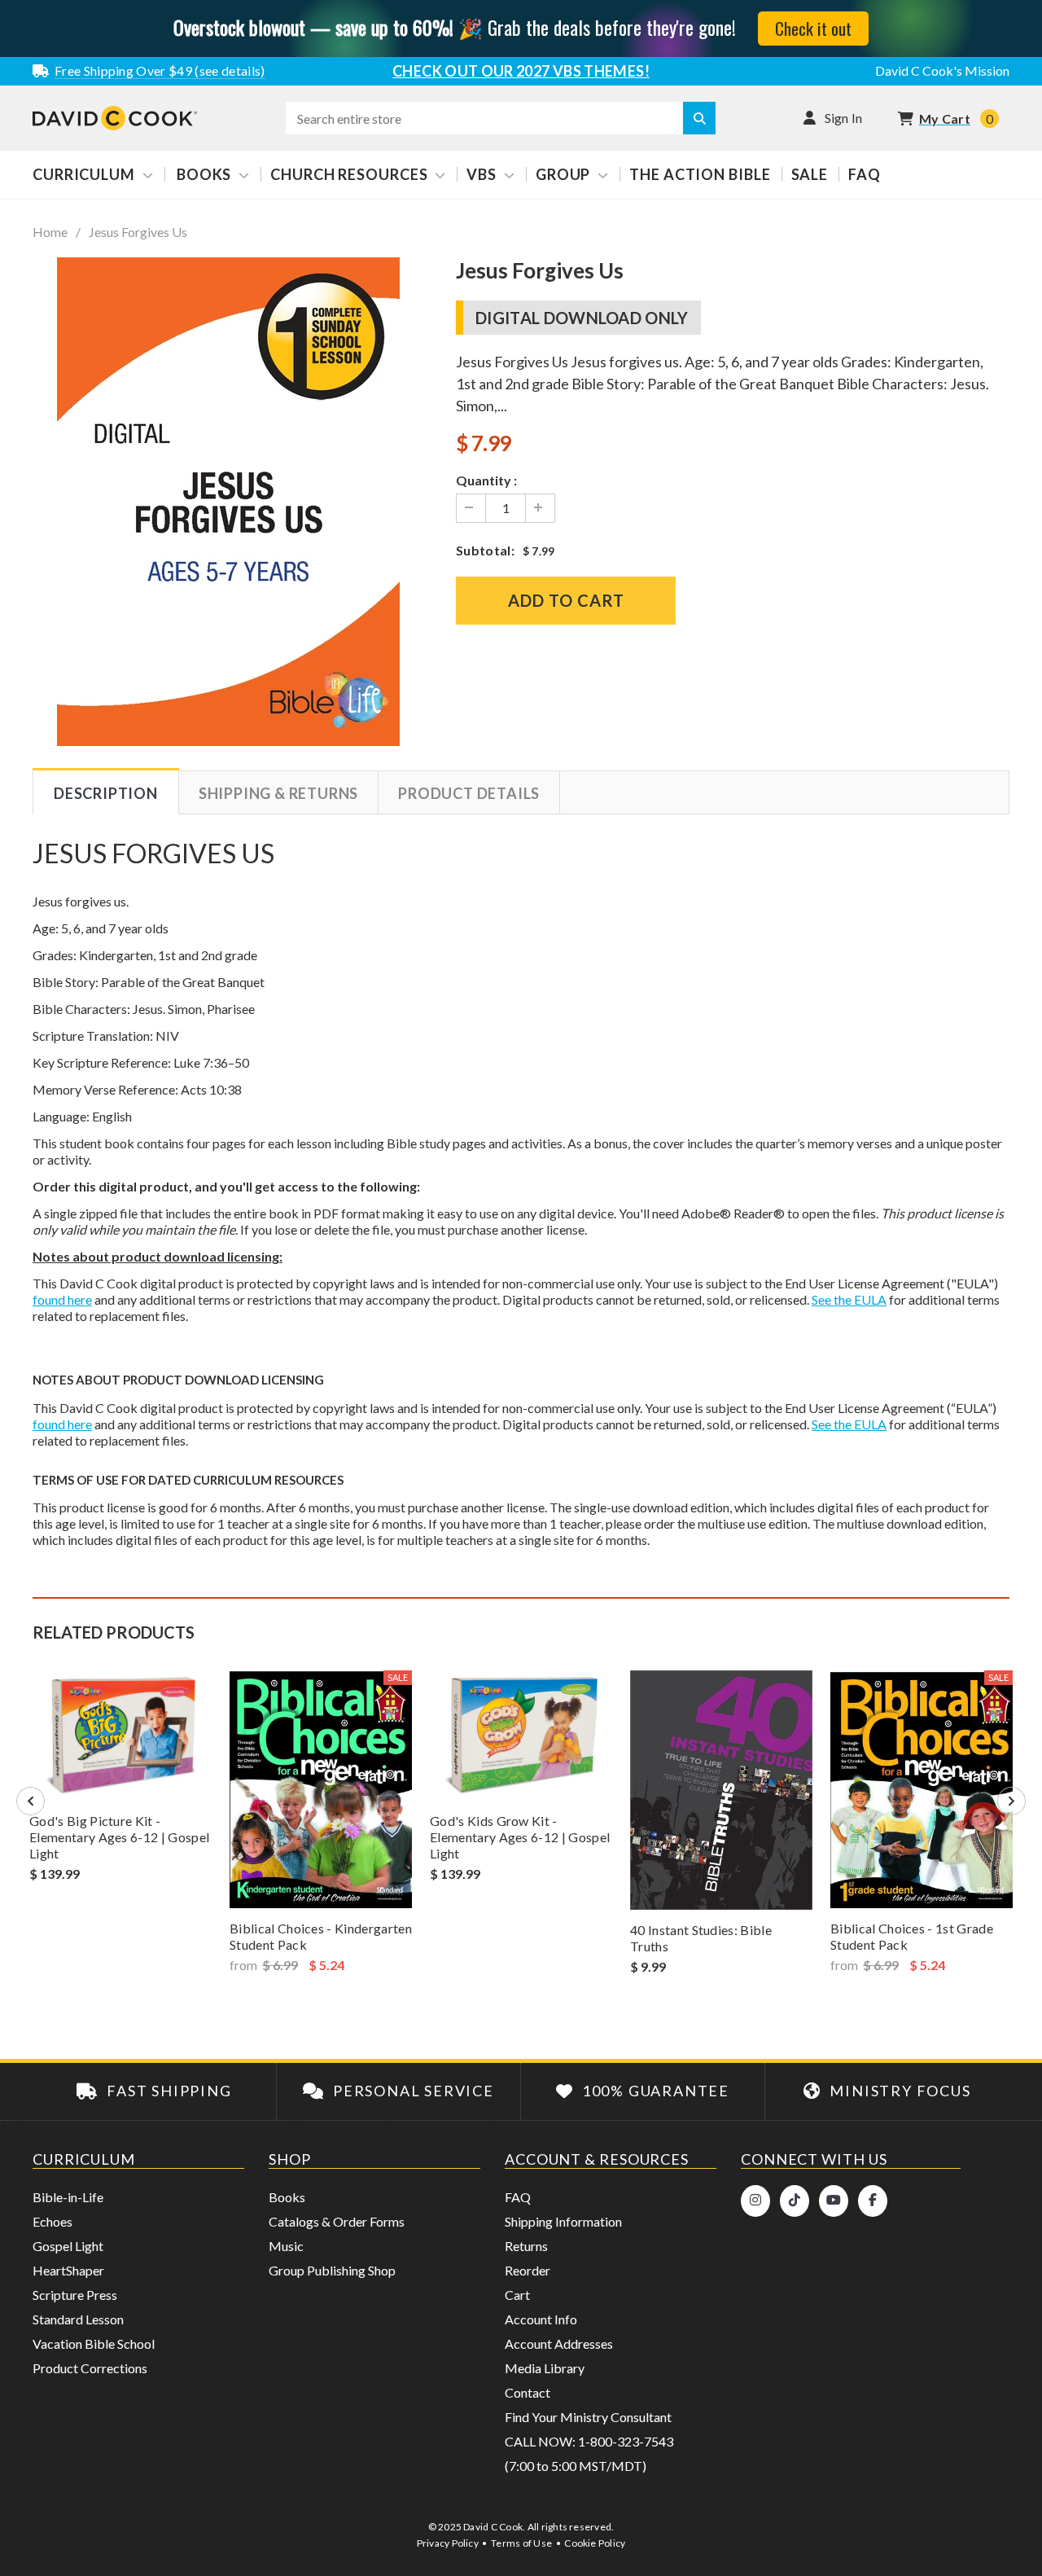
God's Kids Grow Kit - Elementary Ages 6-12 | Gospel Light (520, 1837)
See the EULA (849, 1299)
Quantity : (486, 480)
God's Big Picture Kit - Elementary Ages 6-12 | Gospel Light (119, 1837)
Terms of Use (521, 2543)
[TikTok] (795, 2201)
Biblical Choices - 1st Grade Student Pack (912, 1936)
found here (62, 1299)
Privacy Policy (448, 2543)
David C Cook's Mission (942, 70)
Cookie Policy (595, 2543)
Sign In (844, 118)
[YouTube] (834, 2201)
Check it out (813, 28)
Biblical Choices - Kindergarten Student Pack (321, 1936)
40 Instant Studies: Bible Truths (701, 1938)
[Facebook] (873, 2201)
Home (50, 232)
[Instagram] (755, 2201)
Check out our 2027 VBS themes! (521, 71)
